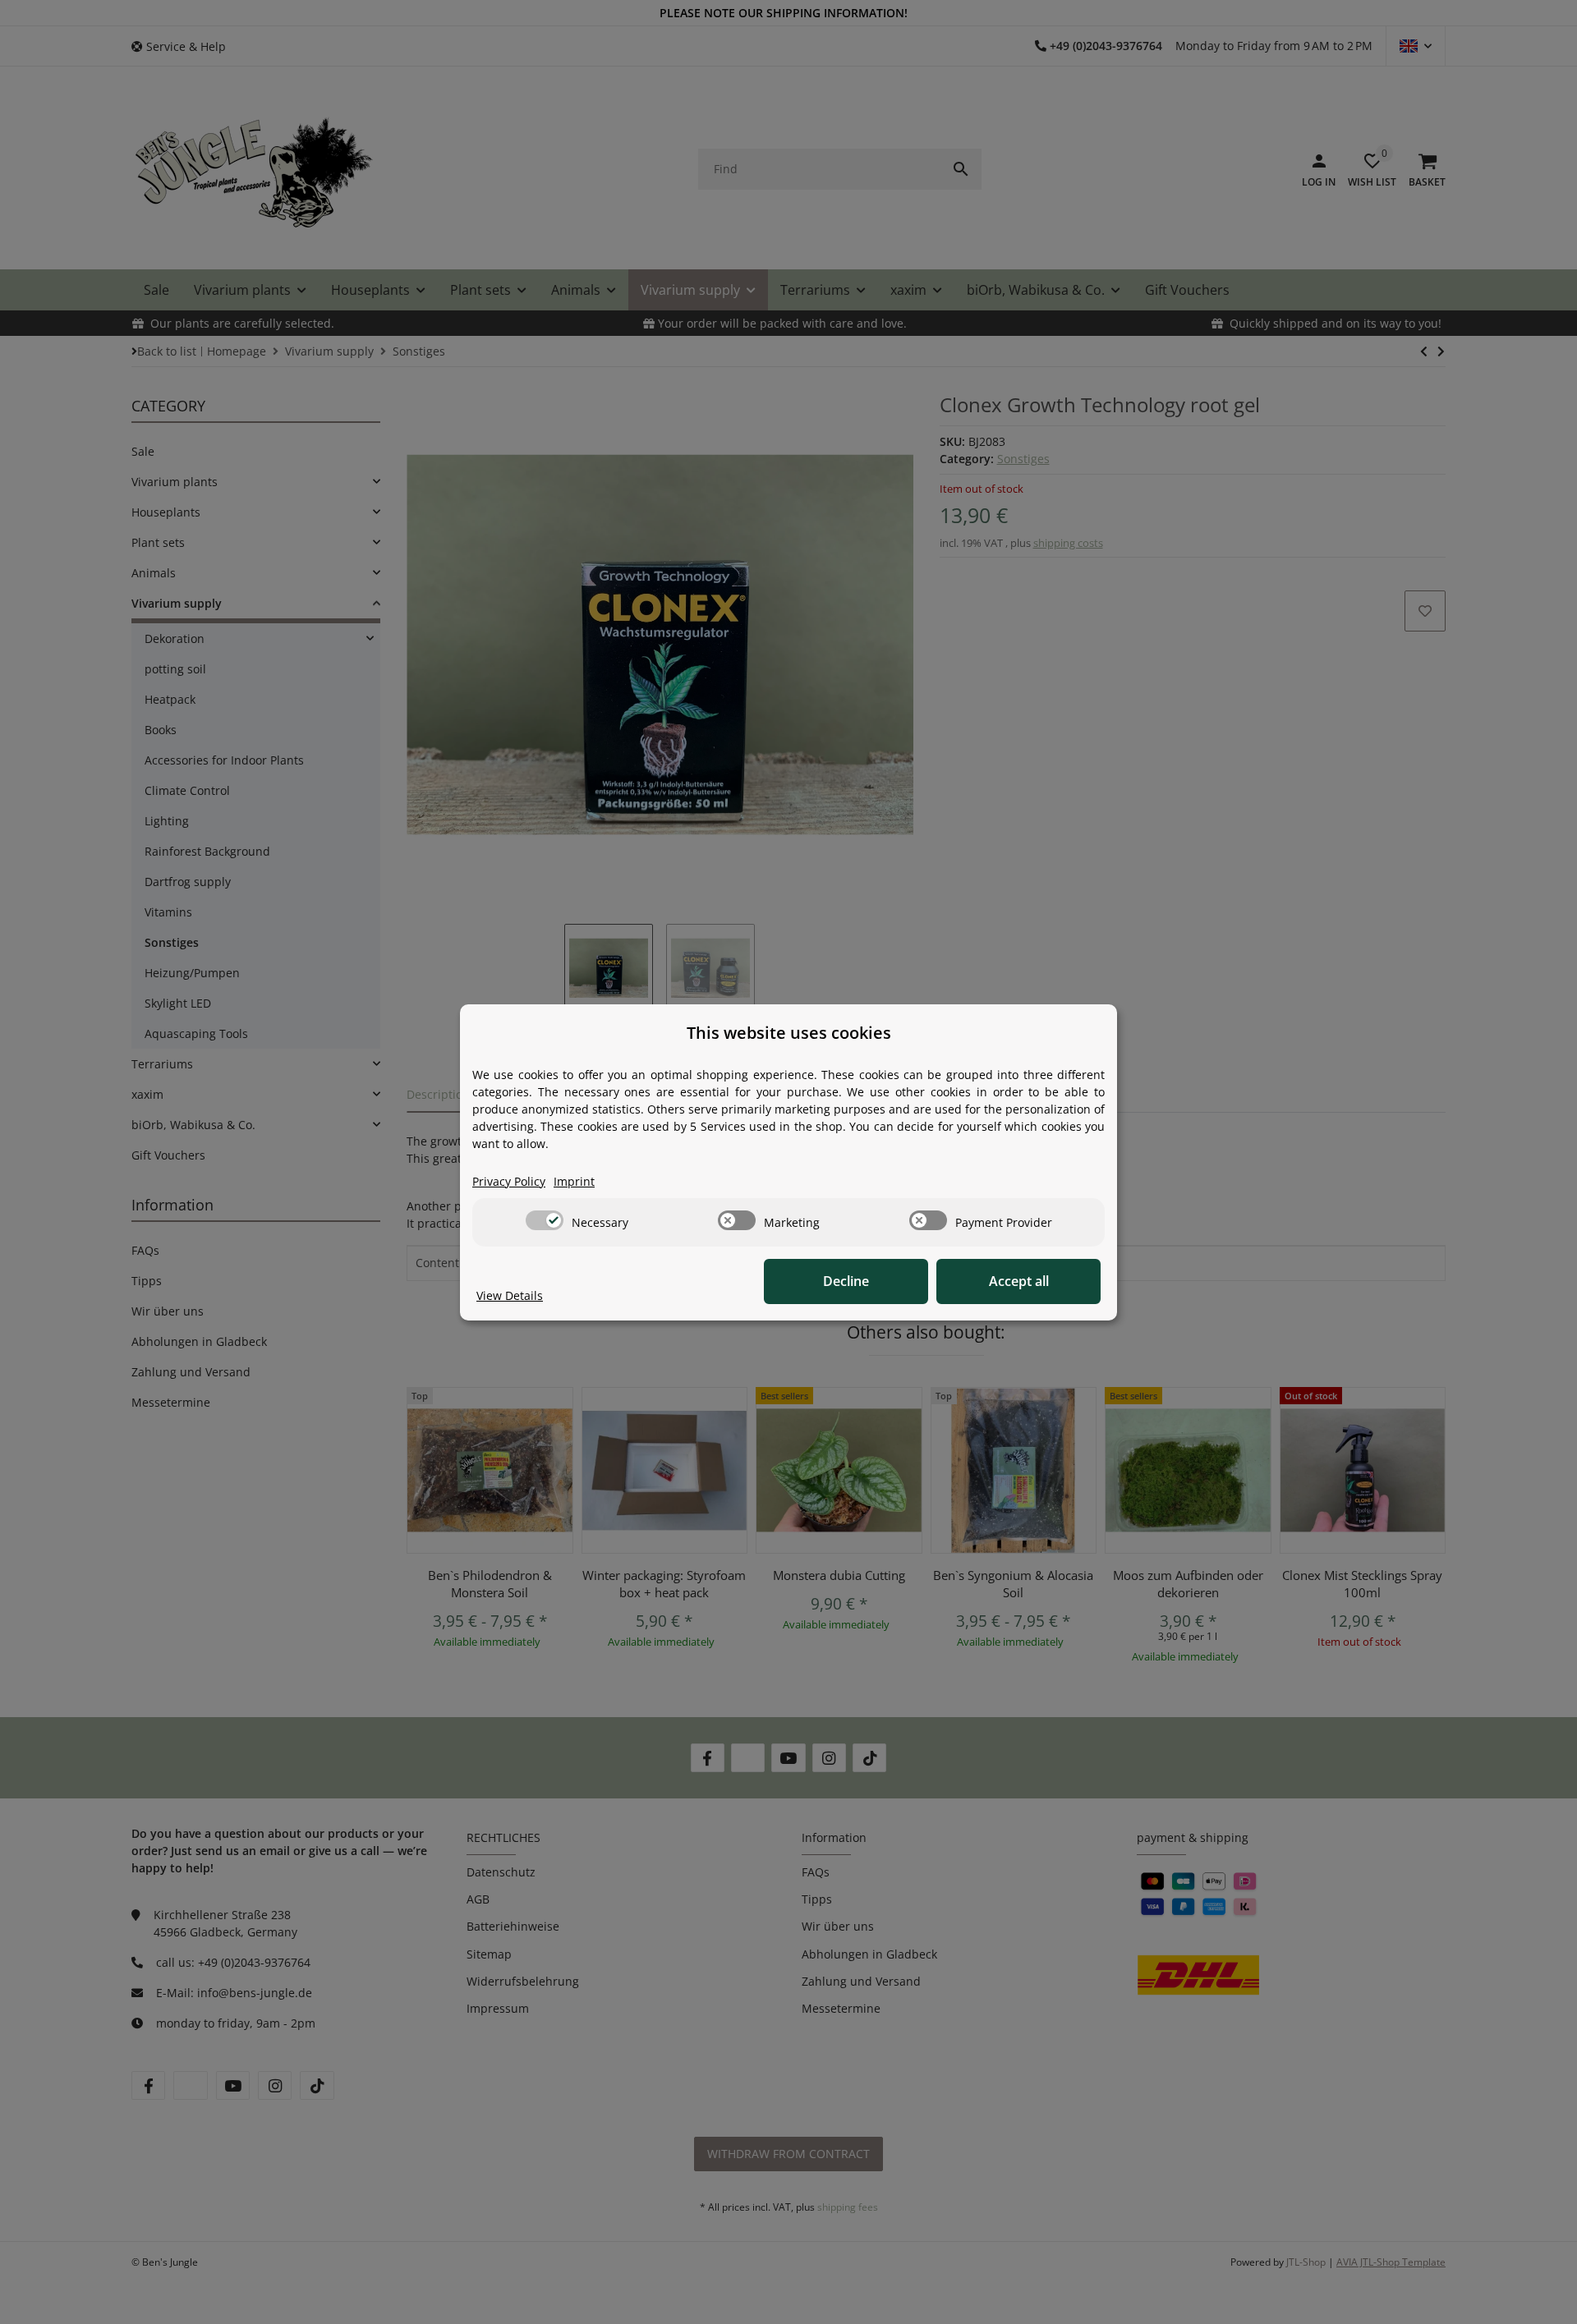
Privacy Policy (509, 1181)
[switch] (545, 1220)
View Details (510, 1295)
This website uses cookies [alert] (789, 1033)
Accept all (1019, 1281)
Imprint (574, 1181)
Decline (846, 1281)
